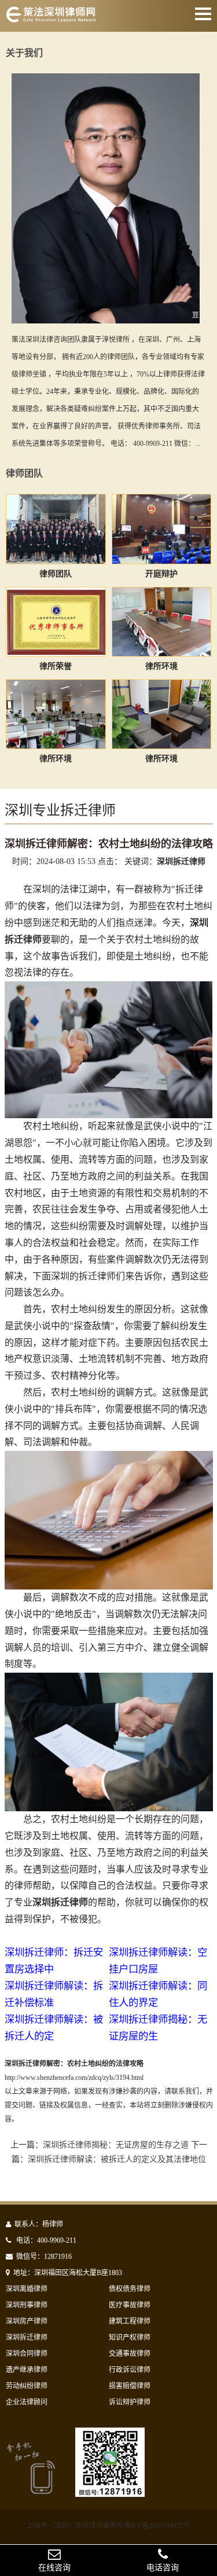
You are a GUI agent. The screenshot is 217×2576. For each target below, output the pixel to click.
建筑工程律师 (130, 2321)
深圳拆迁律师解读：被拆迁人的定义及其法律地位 (117, 2159)
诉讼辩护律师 (130, 2402)
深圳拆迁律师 (27, 2337)
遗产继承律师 (27, 2370)
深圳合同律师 (27, 2354)
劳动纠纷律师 (27, 2386)
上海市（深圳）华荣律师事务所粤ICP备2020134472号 (108, 2526)
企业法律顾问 (27, 2402)
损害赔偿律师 (130, 2386)
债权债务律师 (130, 2289)
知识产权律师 (130, 2337)
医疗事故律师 (130, 2305)
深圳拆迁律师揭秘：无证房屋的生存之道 (116, 2145)
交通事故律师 (130, 2354)
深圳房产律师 (27, 2321)
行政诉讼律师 (130, 2370)
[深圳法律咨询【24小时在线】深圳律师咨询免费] (51, 19)
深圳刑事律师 (27, 2305)
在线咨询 (54, 2568)
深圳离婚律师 (27, 2289)
